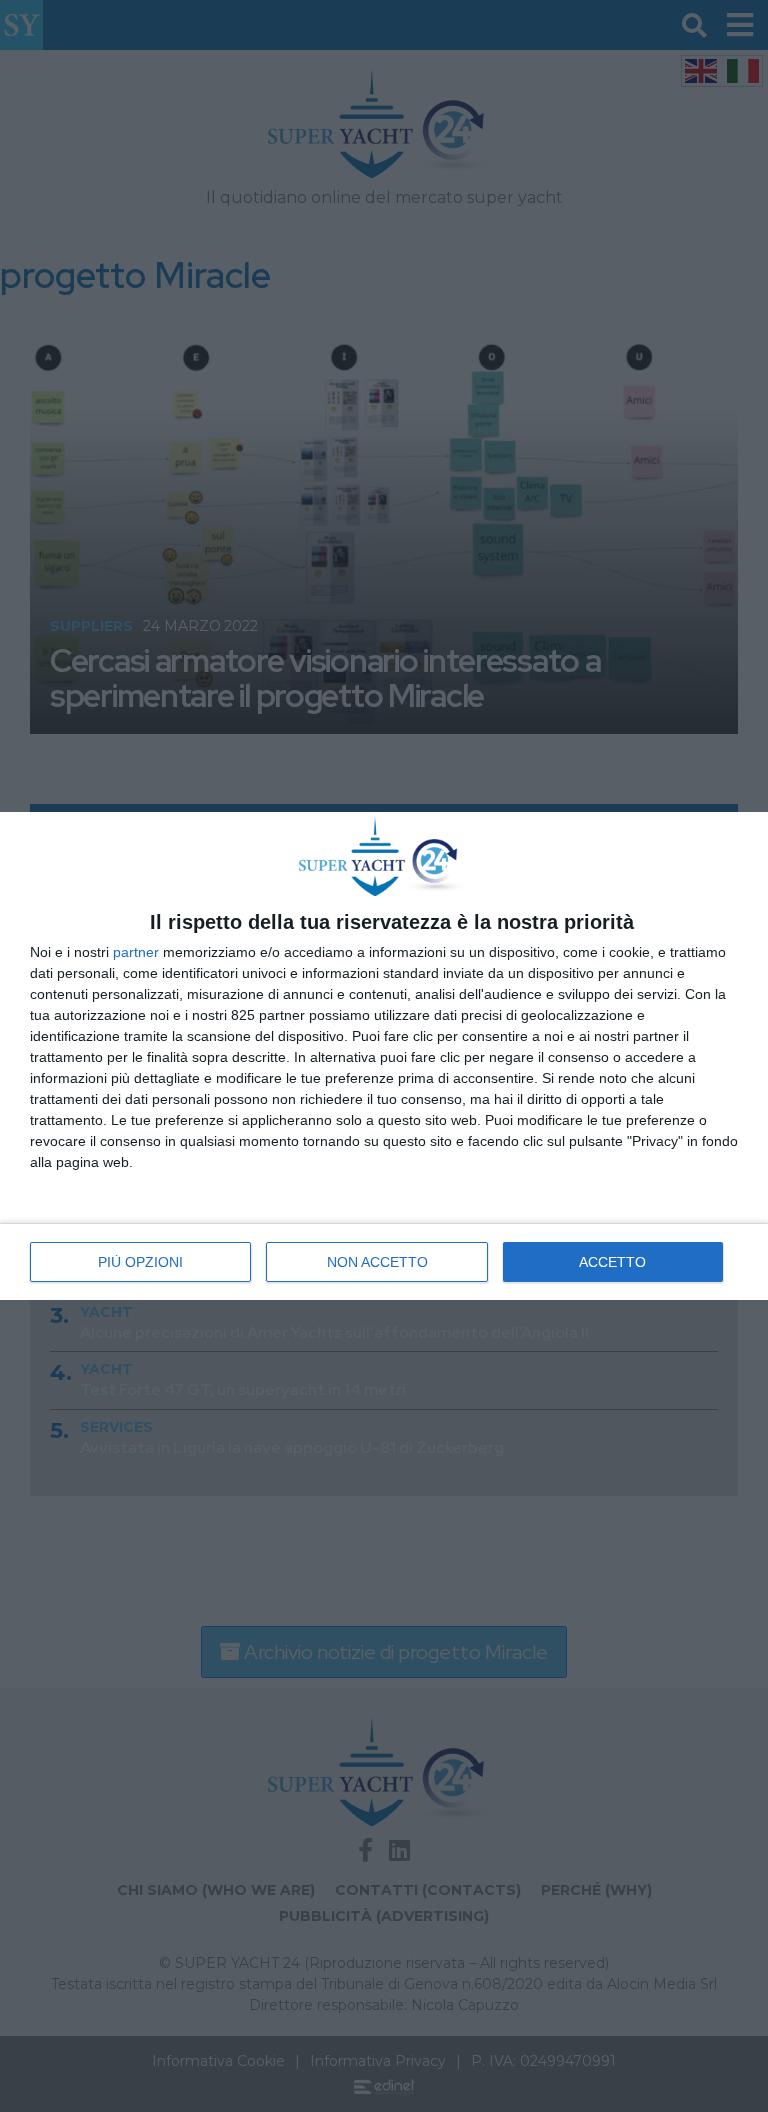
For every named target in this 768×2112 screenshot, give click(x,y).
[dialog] (384, 1056)
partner (136, 952)
